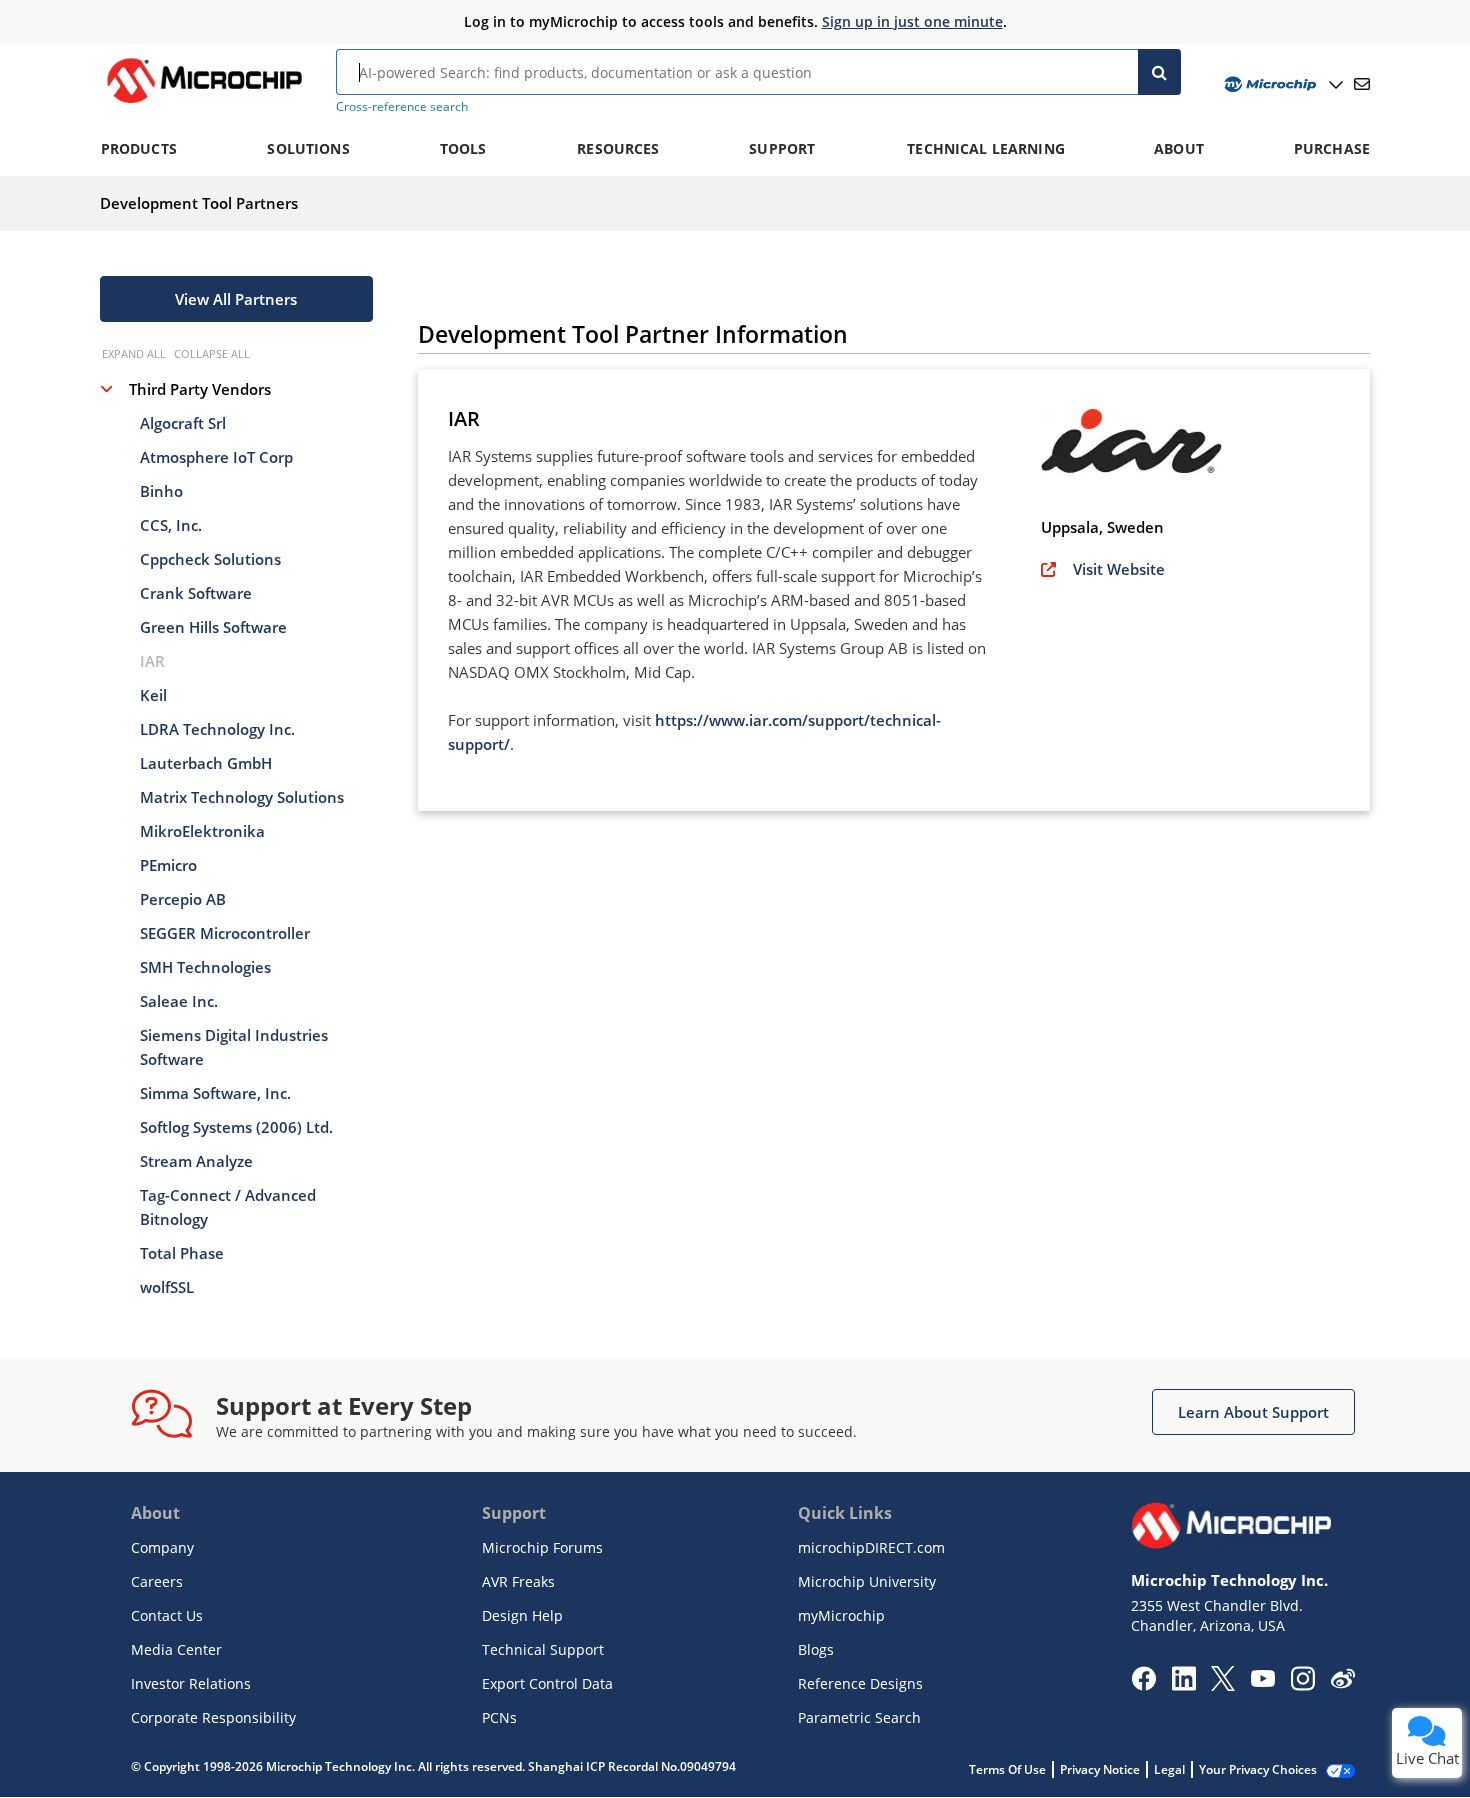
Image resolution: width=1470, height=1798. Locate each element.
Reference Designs (860, 1683)
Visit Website (1119, 569)
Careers (157, 1581)
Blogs (816, 1649)
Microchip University (867, 1581)
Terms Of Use (1007, 1769)
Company (162, 1547)
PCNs (499, 1717)
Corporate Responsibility (213, 1717)
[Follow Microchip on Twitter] (1223, 1685)
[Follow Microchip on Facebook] (1143, 1685)
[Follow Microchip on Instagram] (1302, 1685)
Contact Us (167, 1615)
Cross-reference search (402, 106)
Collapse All (212, 353)
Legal (1169, 1769)
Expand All (134, 353)
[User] (1281, 84)
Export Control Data (547, 1683)
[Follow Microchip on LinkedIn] (1183, 1685)
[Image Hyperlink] (204, 103)
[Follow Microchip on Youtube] (1262, 1681)
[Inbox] (1362, 84)
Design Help (522, 1615)
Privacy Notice (1100, 1769)
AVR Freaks (518, 1581)
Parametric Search (859, 1717)
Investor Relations (191, 1683)
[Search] (1159, 72)
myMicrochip (841, 1615)
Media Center (176, 1649)
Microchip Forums (542, 1547)
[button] (236, 299)
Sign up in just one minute (912, 21)
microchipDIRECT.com (871, 1547)
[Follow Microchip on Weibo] (1342, 1683)
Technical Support (543, 1649)
